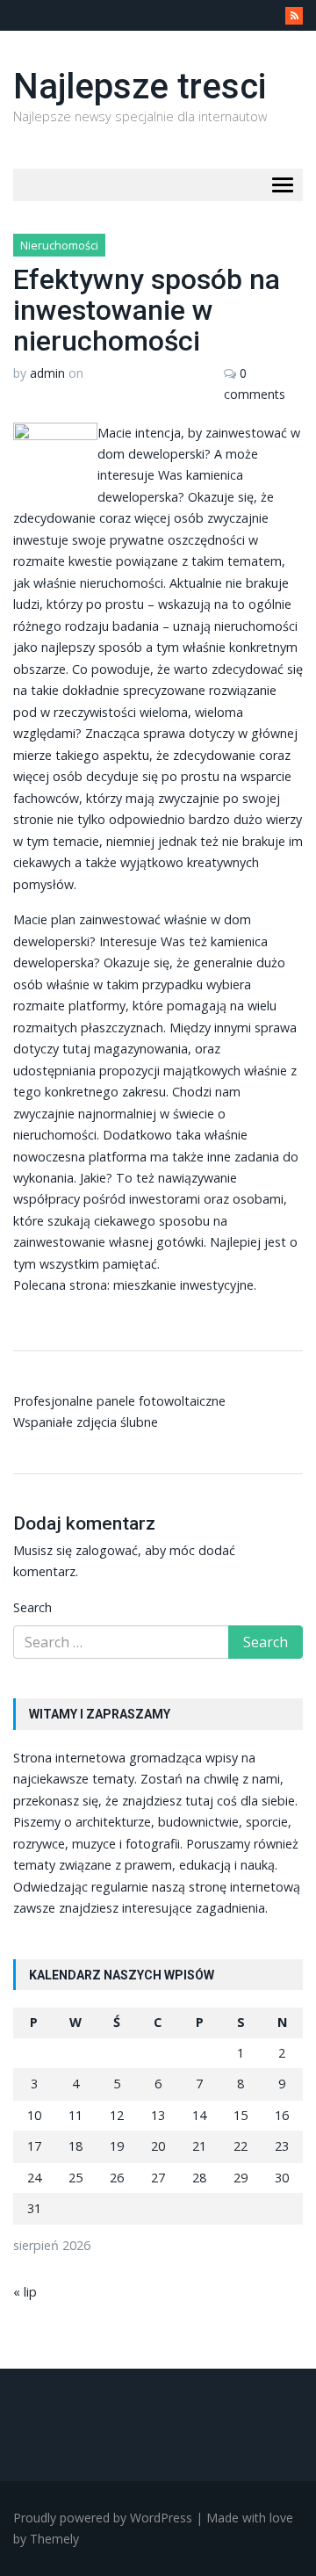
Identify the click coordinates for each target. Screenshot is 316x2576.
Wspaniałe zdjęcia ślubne (86, 1422)
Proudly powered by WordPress (103, 2518)
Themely (54, 2539)
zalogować (107, 1550)
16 (282, 2115)
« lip (25, 2292)
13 (158, 2115)
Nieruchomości (59, 245)
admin (47, 373)
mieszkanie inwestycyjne (183, 1285)
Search (32, 1607)
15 (241, 2115)
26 (117, 2178)
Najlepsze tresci (140, 87)
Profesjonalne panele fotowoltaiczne (119, 1401)
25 (75, 2178)
